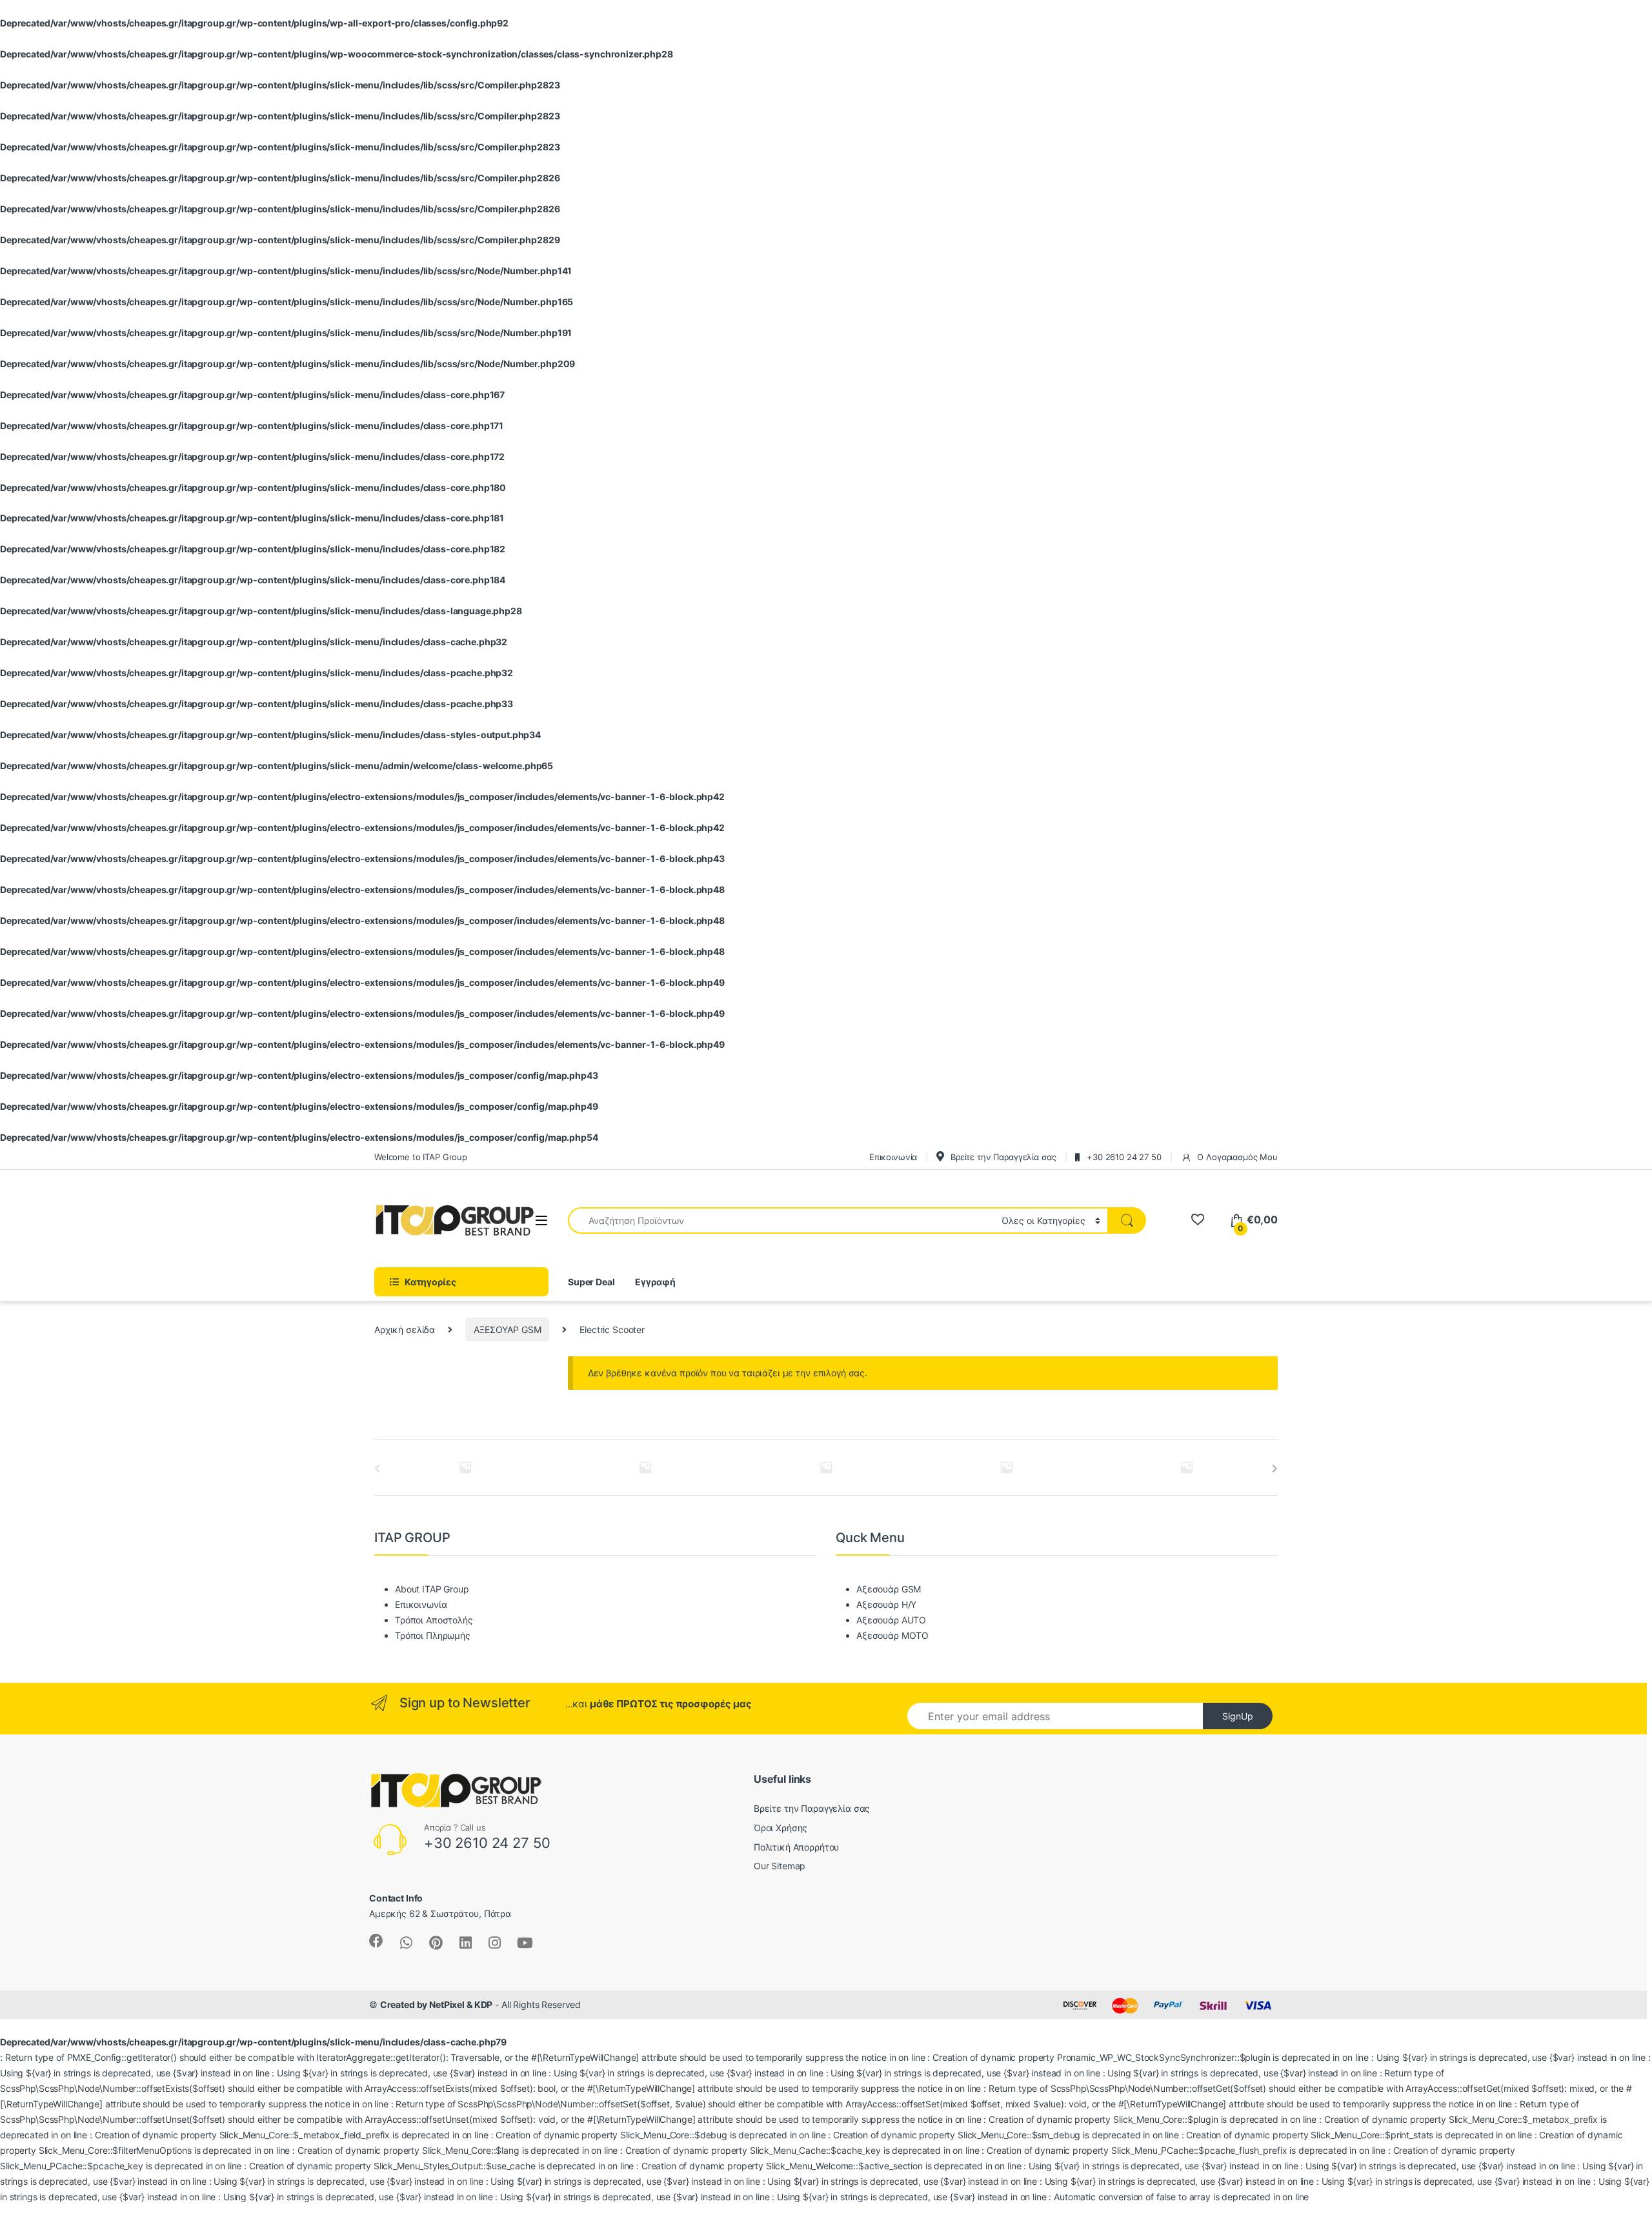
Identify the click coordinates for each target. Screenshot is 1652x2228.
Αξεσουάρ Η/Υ (886, 1604)
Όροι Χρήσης (781, 1828)
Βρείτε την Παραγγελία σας (812, 1808)
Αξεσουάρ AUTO (891, 1620)
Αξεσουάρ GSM (889, 1589)
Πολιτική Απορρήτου (796, 1847)
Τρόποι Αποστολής (434, 1620)
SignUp (1238, 1716)
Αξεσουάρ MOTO (892, 1635)
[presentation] (1275, 1469)
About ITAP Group (432, 1589)
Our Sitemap (780, 1866)
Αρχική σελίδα (405, 1330)
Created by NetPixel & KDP (437, 2004)
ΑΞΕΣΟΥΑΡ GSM (507, 1330)
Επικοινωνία (421, 1604)
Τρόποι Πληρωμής (433, 1635)
